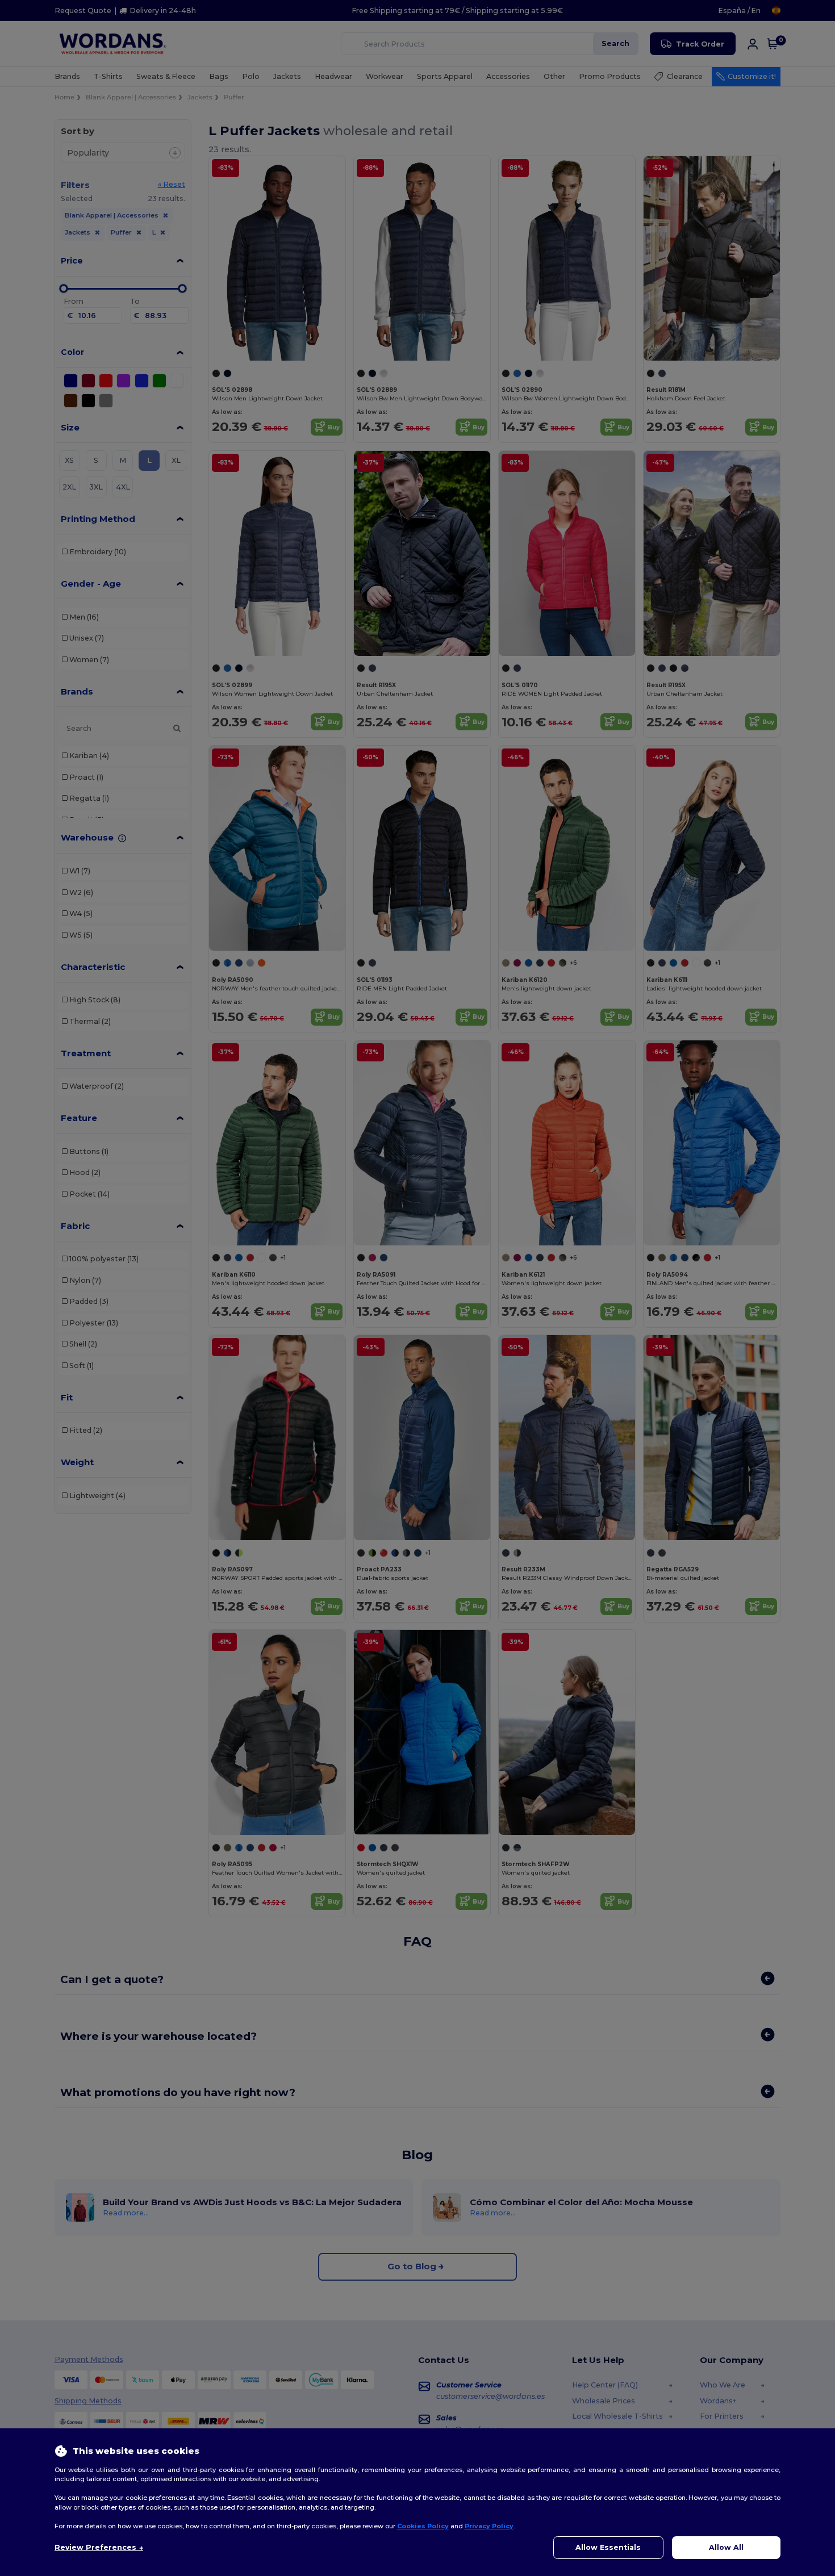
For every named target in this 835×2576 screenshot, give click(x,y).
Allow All (726, 2547)
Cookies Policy (423, 2526)
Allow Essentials (608, 2547)
